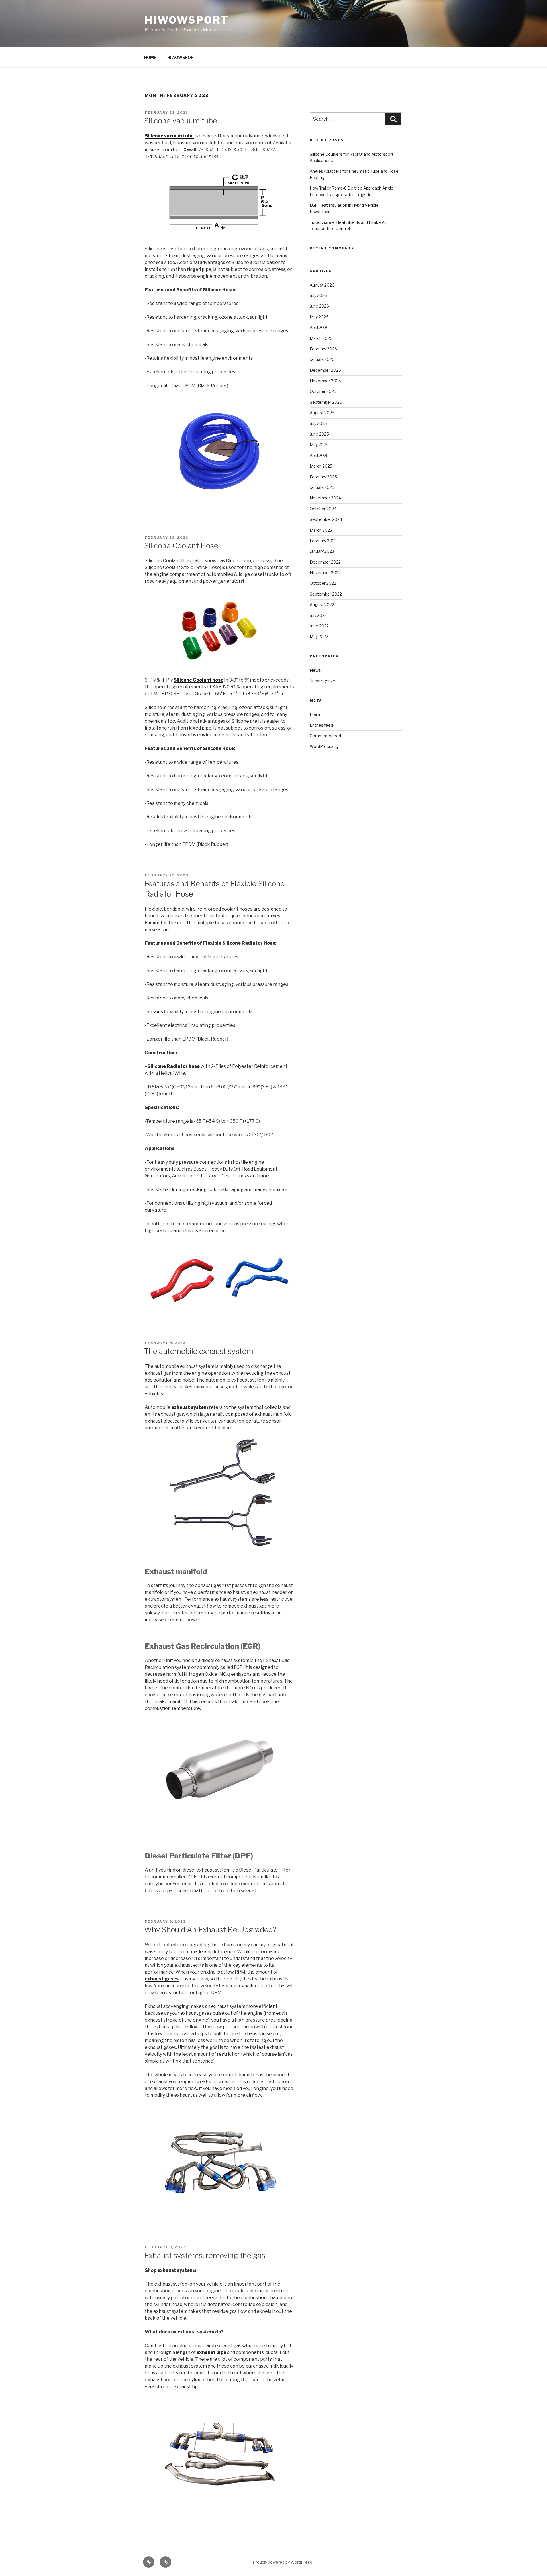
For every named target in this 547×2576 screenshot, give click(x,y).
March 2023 (321, 530)
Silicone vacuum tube (181, 121)
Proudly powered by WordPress (282, 2562)
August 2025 (322, 413)
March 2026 (321, 338)
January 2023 (322, 551)
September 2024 (326, 519)
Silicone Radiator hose (174, 1066)
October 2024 (323, 509)
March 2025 (321, 466)
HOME (150, 57)
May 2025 (319, 445)
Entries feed (321, 725)
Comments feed (325, 736)
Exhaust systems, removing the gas (205, 2255)
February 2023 (323, 541)
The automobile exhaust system (199, 1351)
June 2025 (319, 434)
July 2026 (318, 295)
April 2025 (319, 455)
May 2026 (319, 317)
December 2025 (325, 370)
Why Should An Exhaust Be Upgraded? (210, 1930)
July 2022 (318, 615)
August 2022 (322, 605)
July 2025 (318, 423)
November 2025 (325, 381)
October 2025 (323, 391)
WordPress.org (324, 746)
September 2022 (326, 594)
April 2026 (319, 327)
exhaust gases (162, 1979)
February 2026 (323, 349)
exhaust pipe (211, 2352)
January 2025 (322, 487)
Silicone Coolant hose (198, 680)
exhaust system (190, 1407)
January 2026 (322, 359)
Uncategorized (324, 681)
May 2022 (319, 636)
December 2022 (325, 562)
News (315, 670)
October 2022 (323, 583)
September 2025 (326, 402)
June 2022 (319, 626)
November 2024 (325, 498)
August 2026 (322, 285)
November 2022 (325, 573)
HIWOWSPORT (187, 20)
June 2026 (319, 306)
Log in (316, 714)
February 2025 (323, 477)
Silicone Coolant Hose (181, 546)
